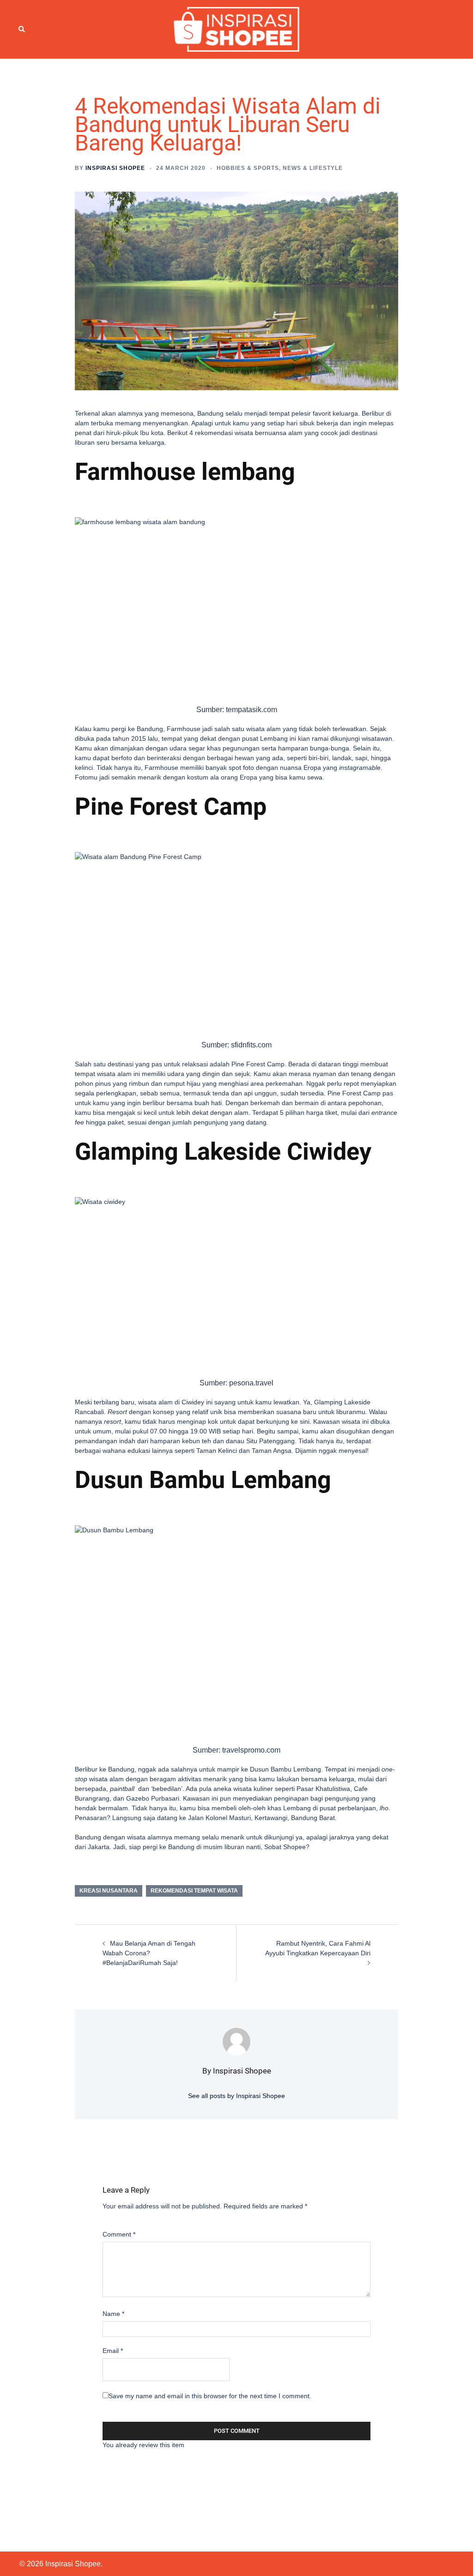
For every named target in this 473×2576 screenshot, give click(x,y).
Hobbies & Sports (248, 168)
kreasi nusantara (109, 1891)
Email (113, 2351)
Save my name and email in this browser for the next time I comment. (210, 2396)
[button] (22, 29)
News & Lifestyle (313, 168)
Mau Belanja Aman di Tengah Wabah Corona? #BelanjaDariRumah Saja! (149, 1953)
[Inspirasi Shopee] (237, 29)
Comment (119, 2234)
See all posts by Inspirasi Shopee (236, 2096)
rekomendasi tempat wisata (194, 1891)
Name (113, 2314)
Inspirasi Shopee (115, 168)
